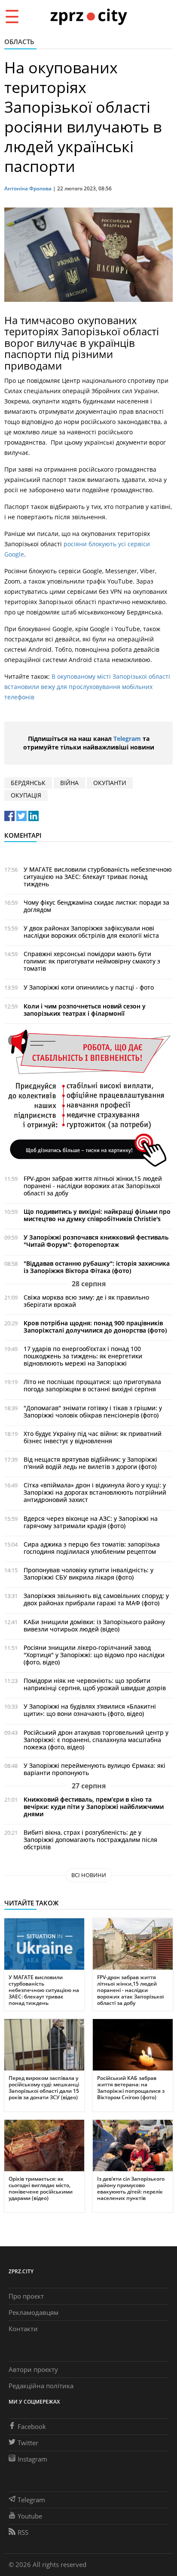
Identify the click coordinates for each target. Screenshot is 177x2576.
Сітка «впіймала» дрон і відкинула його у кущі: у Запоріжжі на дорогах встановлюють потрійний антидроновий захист (95, 1492)
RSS (23, 2532)
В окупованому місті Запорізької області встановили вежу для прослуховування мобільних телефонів (87, 687)
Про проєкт (26, 2296)
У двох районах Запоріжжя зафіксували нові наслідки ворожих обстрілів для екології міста (91, 932)
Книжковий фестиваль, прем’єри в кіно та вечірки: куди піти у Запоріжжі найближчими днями (94, 1807)
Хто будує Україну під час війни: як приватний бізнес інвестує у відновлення (93, 1437)
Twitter (28, 2443)
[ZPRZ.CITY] (88, 16)
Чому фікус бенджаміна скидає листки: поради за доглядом (96, 906)
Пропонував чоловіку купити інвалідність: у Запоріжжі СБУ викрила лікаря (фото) (88, 1574)
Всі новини (89, 1875)
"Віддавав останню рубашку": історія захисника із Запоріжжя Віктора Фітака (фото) (97, 1267)
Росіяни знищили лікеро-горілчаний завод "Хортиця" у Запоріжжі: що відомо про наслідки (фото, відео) (94, 1655)
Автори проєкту (33, 2369)
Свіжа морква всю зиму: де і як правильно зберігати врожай (86, 1301)
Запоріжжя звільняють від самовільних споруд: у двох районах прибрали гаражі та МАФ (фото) (96, 1599)
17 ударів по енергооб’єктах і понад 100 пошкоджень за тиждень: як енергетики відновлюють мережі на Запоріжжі (83, 1356)
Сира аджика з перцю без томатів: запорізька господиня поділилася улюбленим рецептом (92, 1548)
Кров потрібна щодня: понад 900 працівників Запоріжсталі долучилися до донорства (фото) (95, 1327)
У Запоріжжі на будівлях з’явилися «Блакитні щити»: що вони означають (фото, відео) (90, 1710)
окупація (26, 795)
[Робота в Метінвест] (88, 1098)
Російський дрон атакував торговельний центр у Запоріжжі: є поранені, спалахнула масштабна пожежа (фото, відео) (96, 1740)
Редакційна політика (41, 2386)
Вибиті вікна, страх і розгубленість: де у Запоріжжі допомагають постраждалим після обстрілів (90, 1840)
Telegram (127, 739)
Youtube (30, 2516)
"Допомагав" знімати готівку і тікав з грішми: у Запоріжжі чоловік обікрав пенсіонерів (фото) (93, 1411)
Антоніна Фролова (28, 188)
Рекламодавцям (34, 2312)
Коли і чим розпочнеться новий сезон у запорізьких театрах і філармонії (85, 1010)
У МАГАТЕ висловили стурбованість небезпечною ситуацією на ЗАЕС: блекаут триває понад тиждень (98, 877)
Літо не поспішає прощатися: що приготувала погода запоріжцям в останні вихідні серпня (92, 1385)
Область (19, 42)
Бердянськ (28, 783)
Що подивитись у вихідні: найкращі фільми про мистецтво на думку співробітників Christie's (97, 1215)
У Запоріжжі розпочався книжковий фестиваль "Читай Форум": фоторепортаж (96, 1241)
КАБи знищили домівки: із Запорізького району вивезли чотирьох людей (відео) (94, 1625)
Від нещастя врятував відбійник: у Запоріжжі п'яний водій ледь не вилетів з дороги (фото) (90, 1463)
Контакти (23, 2329)
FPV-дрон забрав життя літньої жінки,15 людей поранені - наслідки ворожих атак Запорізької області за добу (93, 1186)
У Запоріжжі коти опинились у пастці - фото (89, 987)
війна (69, 783)
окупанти (110, 783)
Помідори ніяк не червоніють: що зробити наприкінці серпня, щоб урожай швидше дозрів (95, 1684)
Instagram (32, 2459)
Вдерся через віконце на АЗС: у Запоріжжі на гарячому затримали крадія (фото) (91, 1522)
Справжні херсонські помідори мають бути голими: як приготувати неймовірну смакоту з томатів (92, 961)
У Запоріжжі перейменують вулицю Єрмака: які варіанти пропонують (95, 1769)
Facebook (32, 2426)
